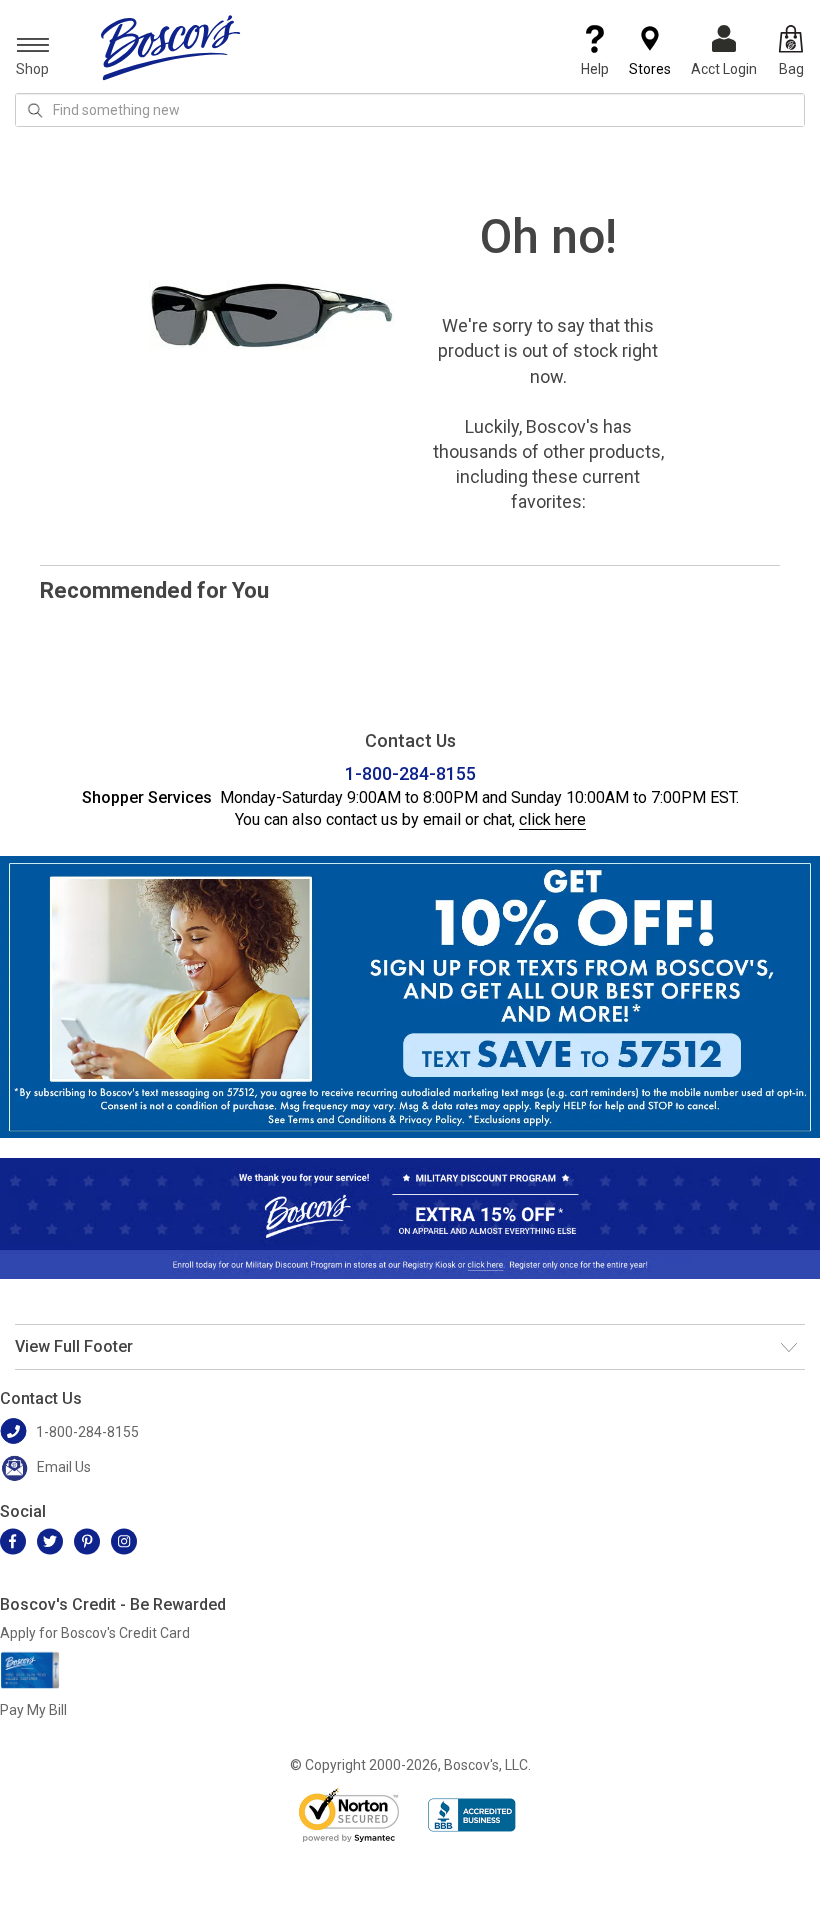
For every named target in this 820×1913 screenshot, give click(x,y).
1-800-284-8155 (410, 773)
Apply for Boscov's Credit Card (95, 1633)
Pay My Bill (33, 1710)
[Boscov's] (171, 47)
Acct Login (724, 69)
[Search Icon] (35, 110)
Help (595, 69)
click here (552, 819)
